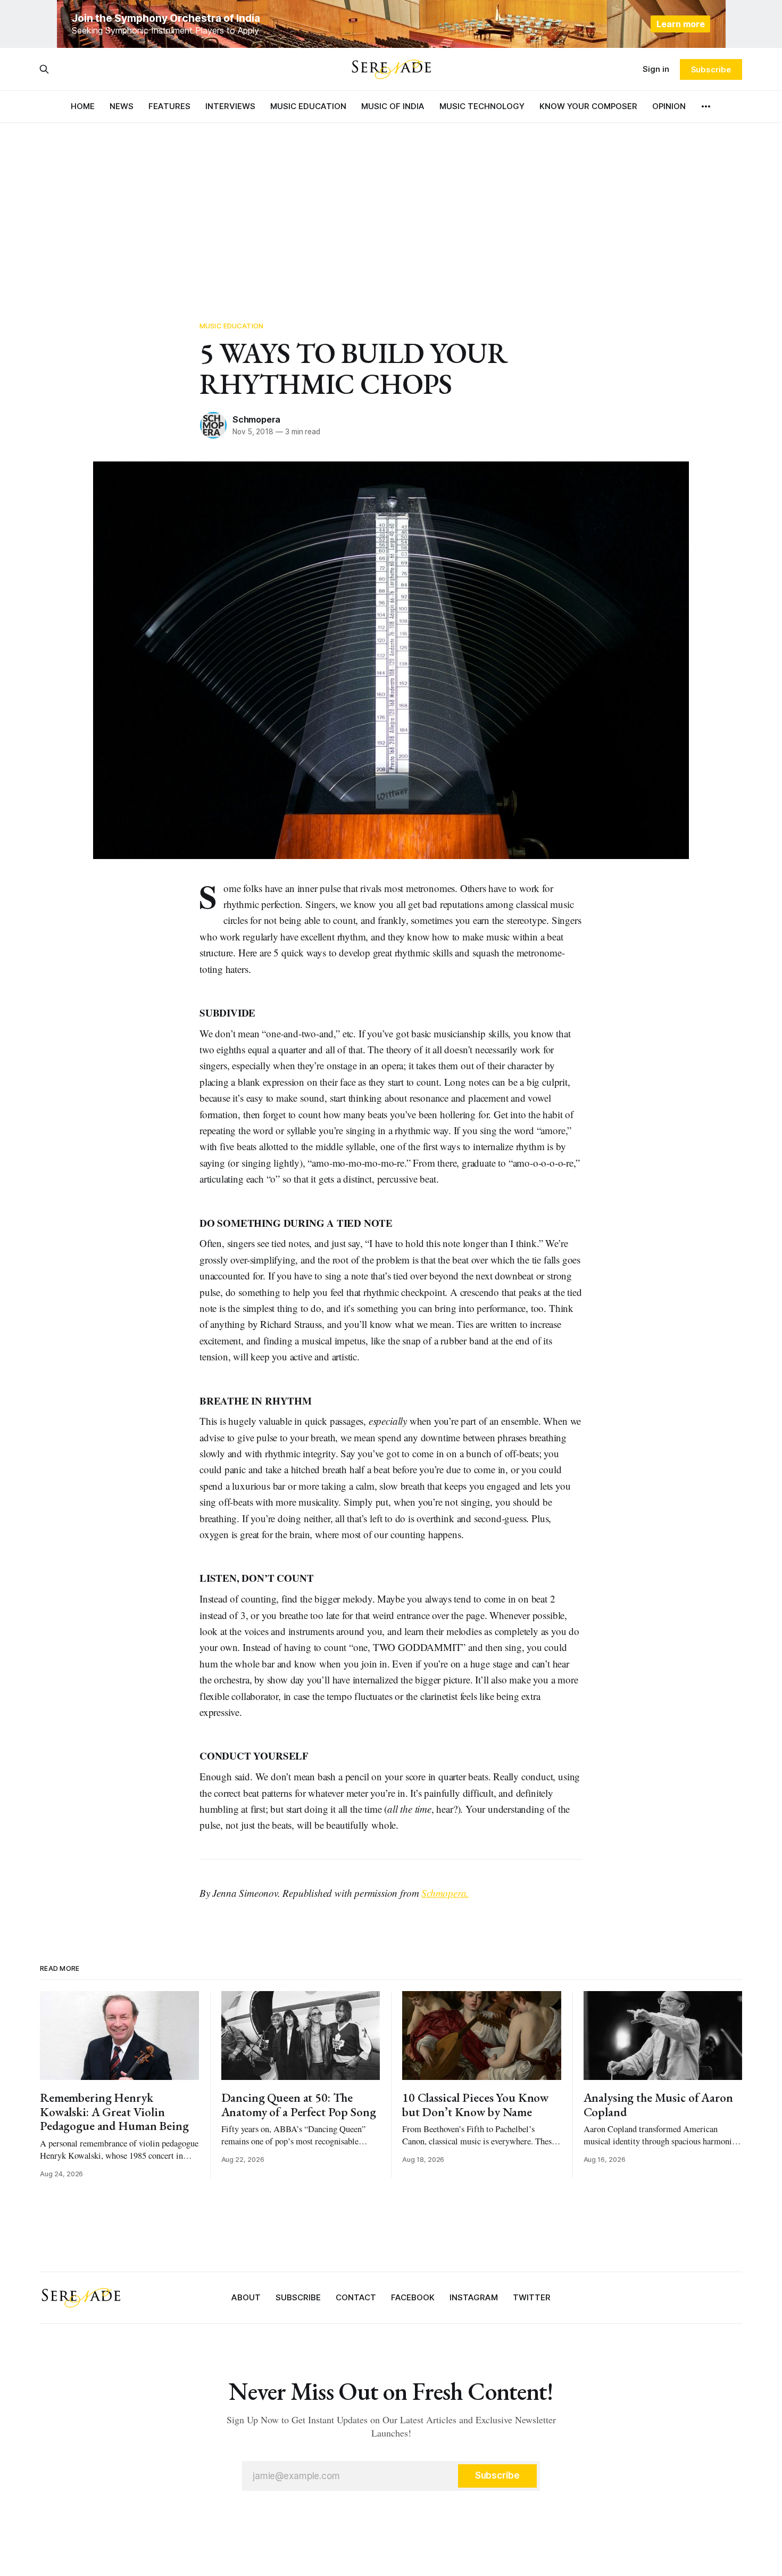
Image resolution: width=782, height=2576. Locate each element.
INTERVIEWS (230, 106)
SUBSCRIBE (298, 2297)
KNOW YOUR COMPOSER (588, 106)
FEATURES (169, 106)
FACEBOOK (413, 2297)
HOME (83, 106)
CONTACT (356, 2297)
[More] (706, 106)
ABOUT (246, 2297)
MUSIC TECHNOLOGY (482, 106)
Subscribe (711, 69)
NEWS (122, 106)
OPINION (669, 106)
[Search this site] (44, 69)
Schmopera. (445, 1893)
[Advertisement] (391, 202)
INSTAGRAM (474, 2297)
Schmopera (256, 419)
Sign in (656, 69)
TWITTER (532, 2297)
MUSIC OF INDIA (393, 106)
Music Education (231, 326)
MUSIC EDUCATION (308, 106)
